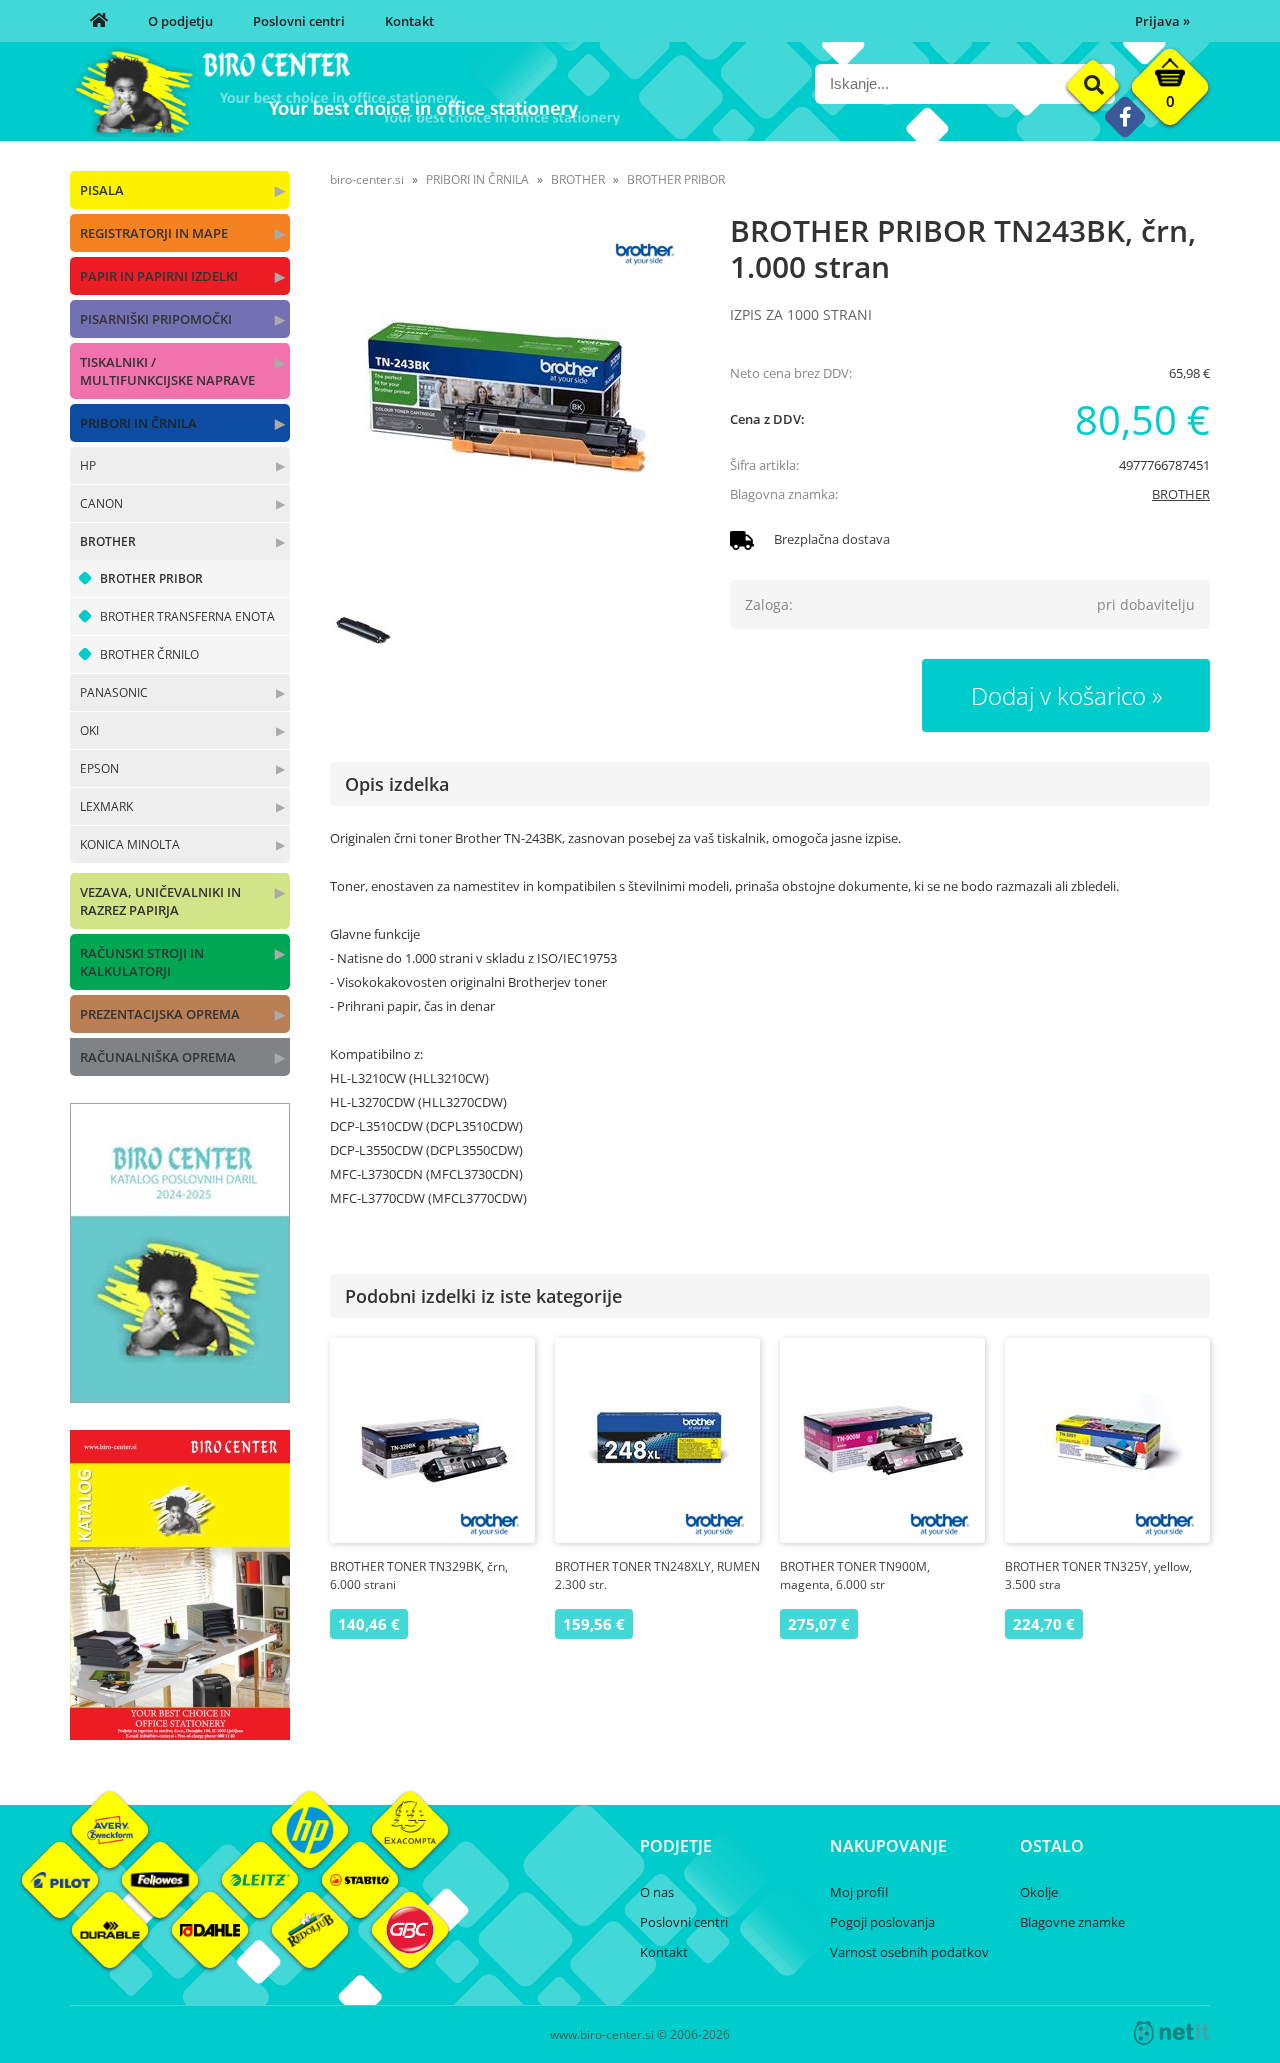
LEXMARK (106, 806)
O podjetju (180, 21)
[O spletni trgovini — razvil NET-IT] (1172, 2033)
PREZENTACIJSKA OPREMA (160, 1014)
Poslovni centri (299, 21)
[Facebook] (1124, 116)
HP (88, 465)
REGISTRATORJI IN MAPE (154, 233)
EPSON (99, 768)
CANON (101, 503)
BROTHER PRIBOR (151, 578)
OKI (89, 730)
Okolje (1039, 1892)
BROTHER (108, 541)
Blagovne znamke (1072, 1922)
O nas (657, 1892)
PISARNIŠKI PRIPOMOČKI (156, 319)
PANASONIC (114, 692)
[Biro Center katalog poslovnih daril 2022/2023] (180, 1397)
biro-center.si (367, 179)
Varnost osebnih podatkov (909, 1952)
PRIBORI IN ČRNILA (138, 423)
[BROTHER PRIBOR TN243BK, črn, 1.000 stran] (510, 408)
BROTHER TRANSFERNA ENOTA (187, 616)
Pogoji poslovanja (882, 1922)
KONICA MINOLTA (130, 844)
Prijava (1162, 21)
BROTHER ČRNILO (149, 654)
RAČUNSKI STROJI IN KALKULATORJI (142, 962)
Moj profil (859, 1892)
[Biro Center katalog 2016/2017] (180, 1734)
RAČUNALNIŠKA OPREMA (158, 1057)
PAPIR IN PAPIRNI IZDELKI (159, 276)
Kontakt (409, 21)
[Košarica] (1170, 92)
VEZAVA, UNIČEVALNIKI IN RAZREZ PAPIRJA (160, 901)
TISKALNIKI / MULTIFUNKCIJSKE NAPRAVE (167, 371)
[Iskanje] (1093, 86)
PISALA (102, 190)
